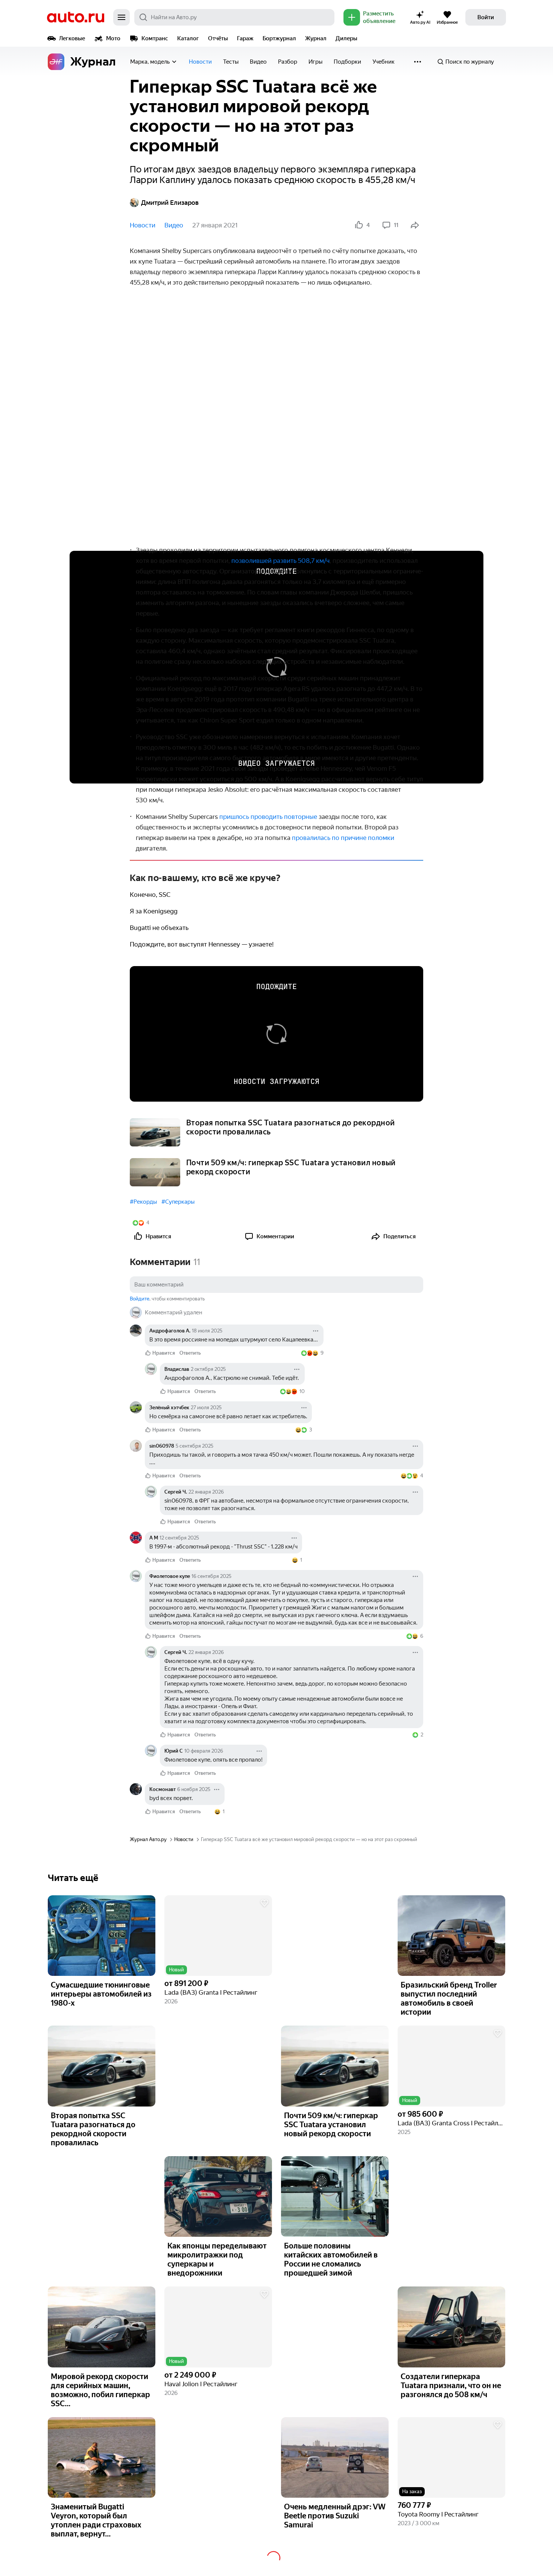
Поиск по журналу (470, 62)
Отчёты (218, 38)
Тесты (231, 62)
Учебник (384, 62)
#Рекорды (143, 1202)
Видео (258, 62)
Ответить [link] (190, 1353)
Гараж (245, 38)
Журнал (316, 38)
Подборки (347, 62)
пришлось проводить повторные (268, 817)
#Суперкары (178, 1202)
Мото (113, 38)
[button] (218, 1936)
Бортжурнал (279, 38)
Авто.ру (76, 17)
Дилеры (346, 38)
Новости (200, 62)
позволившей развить (280, 561)
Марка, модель (150, 62)
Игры (315, 62)
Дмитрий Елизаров (170, 203)
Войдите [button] (140, 1299)
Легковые (72, 38)
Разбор (288, 62)
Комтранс (155, 38)
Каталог (188, 38)
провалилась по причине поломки (343, 838)
